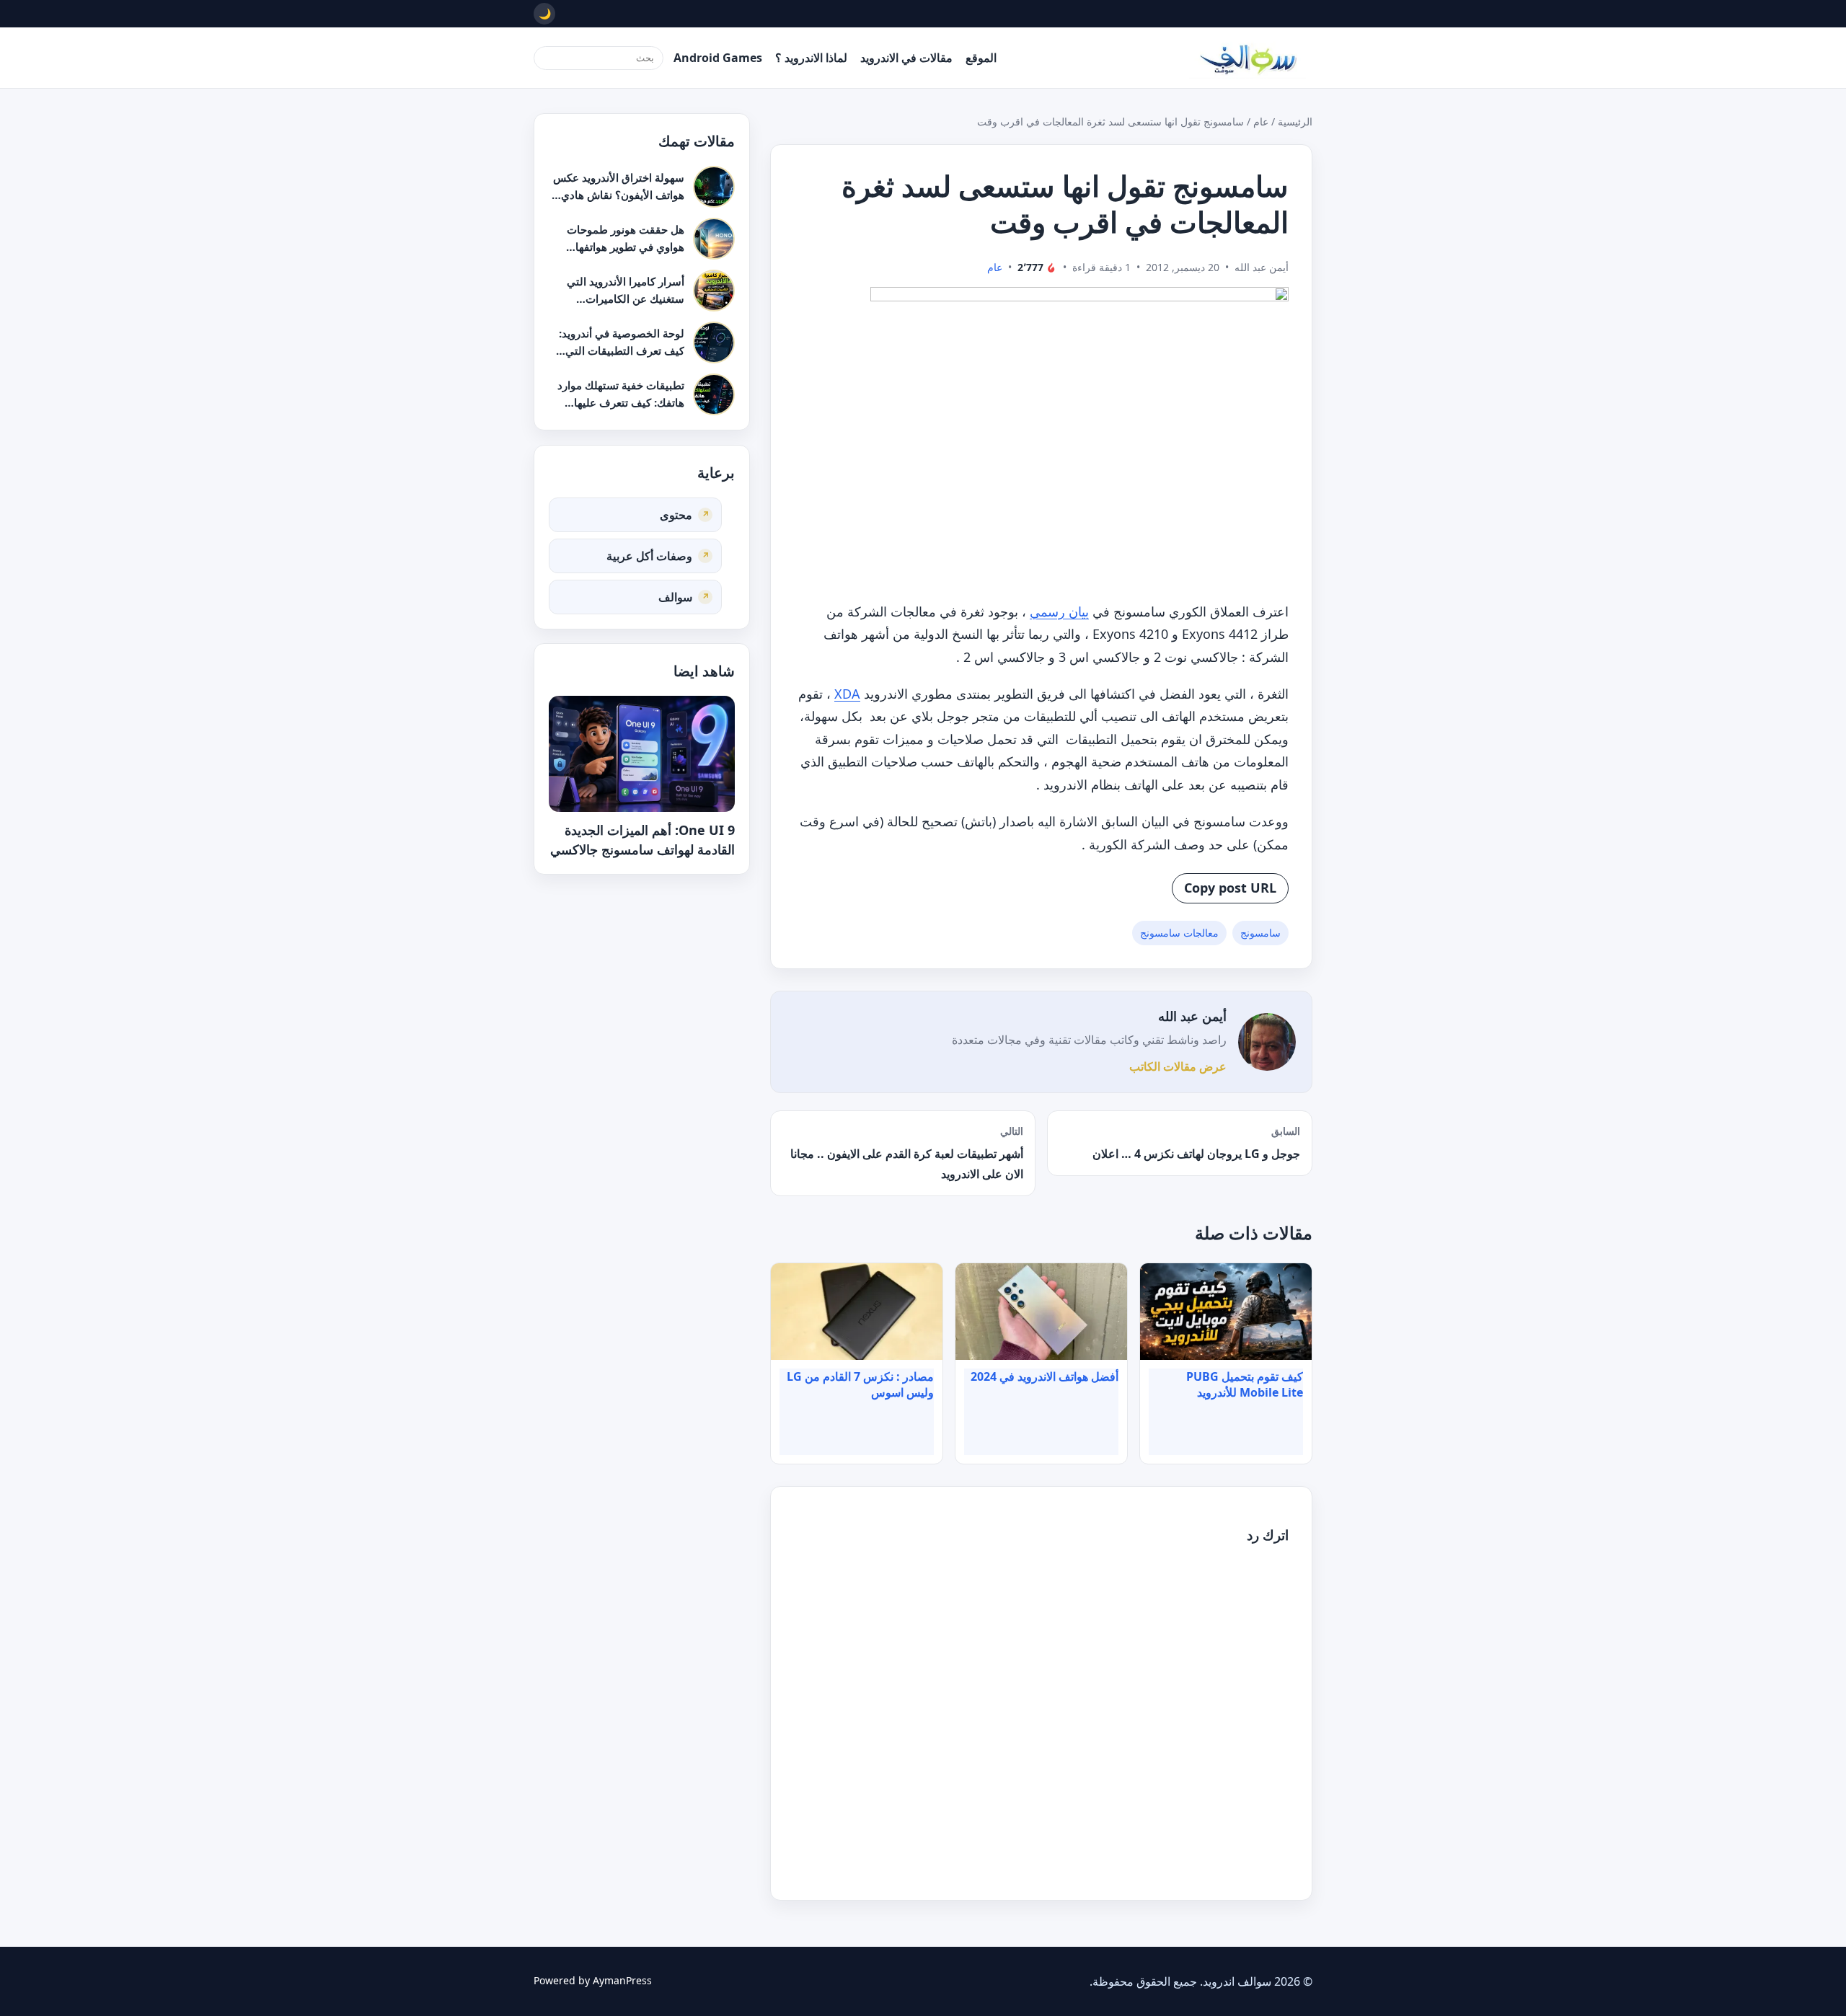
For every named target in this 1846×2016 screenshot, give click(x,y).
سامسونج (1260, 933)
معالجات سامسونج (1179, 933)
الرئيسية (1295, 121)
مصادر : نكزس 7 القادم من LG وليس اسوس (860, 1384)
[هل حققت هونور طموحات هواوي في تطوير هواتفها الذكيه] (714, 239)
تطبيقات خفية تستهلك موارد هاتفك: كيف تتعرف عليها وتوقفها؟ (621, 402)
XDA (847, 694)
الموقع (981, 58)
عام (1261, 121)
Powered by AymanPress (593, 1980)
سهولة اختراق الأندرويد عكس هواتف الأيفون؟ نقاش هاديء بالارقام (619, 194)
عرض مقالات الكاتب (1178, 1066)
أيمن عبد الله (1192, 1016)
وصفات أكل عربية (649, 555)
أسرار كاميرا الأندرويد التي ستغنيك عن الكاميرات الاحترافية (626, 298)
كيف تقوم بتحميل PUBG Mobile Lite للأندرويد (1245, 1384)
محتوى (676, 514)
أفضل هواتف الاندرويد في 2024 (1045, 1376)
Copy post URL (1230, 888)
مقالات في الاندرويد (906, 58)
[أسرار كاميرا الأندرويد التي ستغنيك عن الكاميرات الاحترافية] (714, 291)
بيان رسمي (1059, 611)
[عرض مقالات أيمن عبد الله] (1267, 1042)
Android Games (718, 58)
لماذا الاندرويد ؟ (811, 58)
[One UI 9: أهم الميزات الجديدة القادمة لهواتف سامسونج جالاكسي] (642, 754)
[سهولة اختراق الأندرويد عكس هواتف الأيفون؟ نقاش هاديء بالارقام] (714, 187)
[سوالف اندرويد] (1247, 58)
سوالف (675, 596)
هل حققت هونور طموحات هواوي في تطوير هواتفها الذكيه (626, 246)
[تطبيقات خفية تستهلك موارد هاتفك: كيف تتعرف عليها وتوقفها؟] (714, 394)
